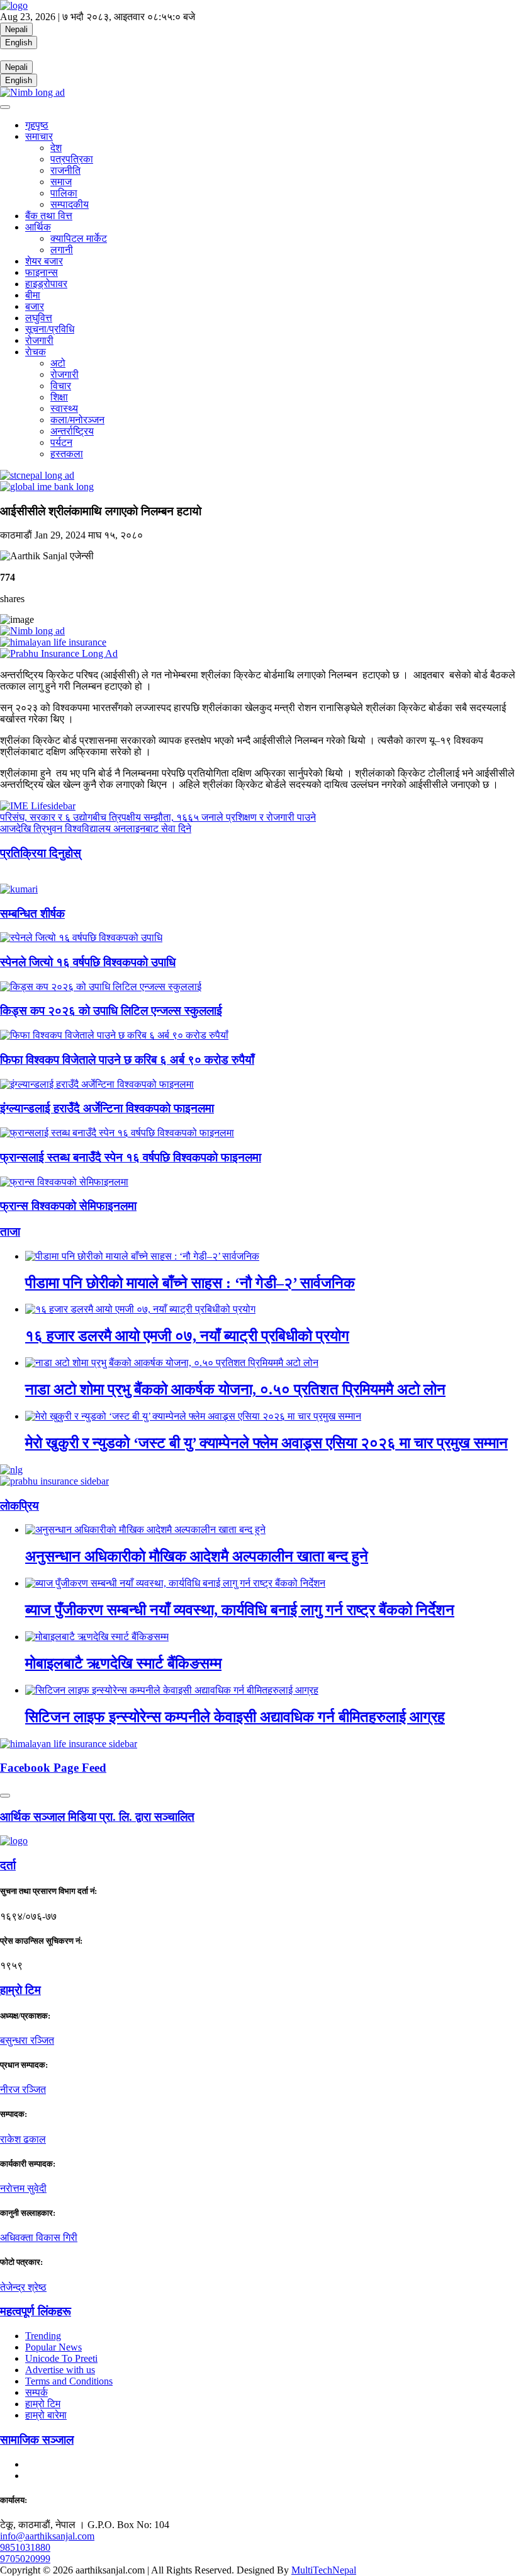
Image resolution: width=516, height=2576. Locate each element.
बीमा (33, 295)
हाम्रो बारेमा (46, 2415)
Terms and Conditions (69, 2381)
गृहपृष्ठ (37, 125)
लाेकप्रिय (20, 1506)
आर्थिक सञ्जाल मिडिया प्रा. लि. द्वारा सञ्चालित (97, 1817)
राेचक (36, 352)
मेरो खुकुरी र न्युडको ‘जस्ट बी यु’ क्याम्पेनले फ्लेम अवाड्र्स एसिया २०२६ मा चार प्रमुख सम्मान (266, 1443)
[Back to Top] (5, 1796)
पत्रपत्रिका (72, 159)
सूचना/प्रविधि (50, 329)
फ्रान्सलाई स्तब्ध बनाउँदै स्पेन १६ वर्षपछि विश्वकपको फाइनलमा (131, 1157)
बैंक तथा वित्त (49, 216)
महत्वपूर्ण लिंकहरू (36, 2311)
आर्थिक (38, 227)
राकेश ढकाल (23, 2139)
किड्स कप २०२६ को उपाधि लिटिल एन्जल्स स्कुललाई (111, 1011)
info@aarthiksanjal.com (47, 2536)
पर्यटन (61, 442)
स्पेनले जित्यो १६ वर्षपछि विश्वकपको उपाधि (88, 962)
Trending (43, 2336)
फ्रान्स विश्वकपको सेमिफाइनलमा (68, 1206)
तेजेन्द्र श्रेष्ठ (23, 2287)
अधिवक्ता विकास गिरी (39, 2237)
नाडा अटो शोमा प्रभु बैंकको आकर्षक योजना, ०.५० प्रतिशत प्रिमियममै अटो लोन (235, 1389)
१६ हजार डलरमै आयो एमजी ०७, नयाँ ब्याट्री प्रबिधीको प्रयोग (187, 1336)
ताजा (10, 1232)
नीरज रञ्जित (23, 2089)
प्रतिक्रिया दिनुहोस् (41, 853)
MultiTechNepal (324, 2570)
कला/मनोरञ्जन (77, 420)
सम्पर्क (36, 2392)
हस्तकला (67, 454)
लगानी (62, 250)
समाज (61, 182)
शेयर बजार (44, 261)
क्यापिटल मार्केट (79, 238)
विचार (61, 386)
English (19, 43)
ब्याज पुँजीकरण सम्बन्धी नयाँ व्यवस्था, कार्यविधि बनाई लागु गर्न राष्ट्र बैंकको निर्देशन (240, 1610)
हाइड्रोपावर (46, 284)
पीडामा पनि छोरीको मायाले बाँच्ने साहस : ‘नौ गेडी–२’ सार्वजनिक (190, 1283)
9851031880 (25, 2547)
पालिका (64, 193)
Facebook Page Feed (53, 1768)
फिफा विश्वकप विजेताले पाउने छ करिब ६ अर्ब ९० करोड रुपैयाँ (127, 1060)
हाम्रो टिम (43, 2404)
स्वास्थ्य (64, 408)
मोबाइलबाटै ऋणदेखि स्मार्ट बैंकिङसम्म (123, 1663)
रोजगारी (39, 340)
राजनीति (65, 170)
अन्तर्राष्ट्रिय (72, 431)
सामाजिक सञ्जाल (37, 2440)
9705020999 (25, 2559)
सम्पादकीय (70, 204)
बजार (35, 306)
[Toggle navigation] (5, 107)
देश (56, 148)
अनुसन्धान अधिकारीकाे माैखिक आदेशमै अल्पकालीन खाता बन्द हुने (197, 1556)
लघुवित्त (39, 318)
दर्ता (8, 1865)
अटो (58, 363)
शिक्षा (59, 397)
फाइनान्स (42, 272)
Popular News (53, 2347)
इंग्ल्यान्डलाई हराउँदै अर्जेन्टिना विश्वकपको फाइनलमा (107, 1108)
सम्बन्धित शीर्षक (32, 914)
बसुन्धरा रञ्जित (27, 2040)
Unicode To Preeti (61, 2358)
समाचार (39, 136)
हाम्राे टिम (20, 1990)
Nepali (16, 29)
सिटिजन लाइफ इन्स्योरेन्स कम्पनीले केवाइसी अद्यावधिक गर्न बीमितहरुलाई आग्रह (235, 1717)
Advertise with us (60, 2370)
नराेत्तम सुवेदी (23, 2188)
